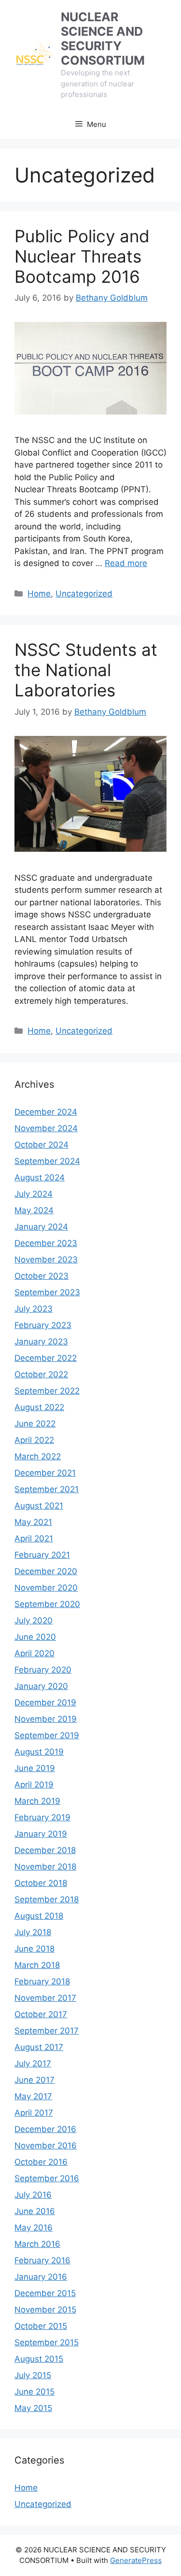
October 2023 (42, 1276)
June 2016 (35, 2211)
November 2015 (45, 2310)
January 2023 (41, 1342)
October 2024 (42, 1145)
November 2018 (45, 1867)
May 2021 (33, 1522)
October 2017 (41, 2014)
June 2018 (35, 1949)
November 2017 (45, 1998)
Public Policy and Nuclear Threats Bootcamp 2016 (82, 256)
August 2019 (39, 1752)
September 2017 (47, 2031)
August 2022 (39, 1407)
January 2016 (41, 2277)
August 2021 (39, 1506)
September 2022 (47, 1391)
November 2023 (46, 1260)
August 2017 (39, 2047)
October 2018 (41, 1883)
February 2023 (43, 1325)
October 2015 (41, 2326)
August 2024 (40, 1177)
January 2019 (41, 1834)
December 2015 (45, 2293)
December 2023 (46, 1243)
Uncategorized (84, 594)
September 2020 (47, 1604)
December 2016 (45, 2129)
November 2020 (46, 1588)
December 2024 (46, 1112)
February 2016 (42, 2260)
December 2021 (45, 1473)
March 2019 (37, 1801)
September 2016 (47, 2178)
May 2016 (34, 2228)
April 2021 (34, 1538)
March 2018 (37, 1965)
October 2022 (41, 1374)
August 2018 (39, 1916)
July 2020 (34, 1620)
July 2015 (33, 2375)
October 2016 (41, 2162)
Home (39, 594)
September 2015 (47, 2342)
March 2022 (38, 1456)
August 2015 (39, 2359)
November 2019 (46, 1719)
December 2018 (45, 1850)
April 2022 (34, 1440)
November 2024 (46, 1128)
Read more (126, 563)
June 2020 (35, 1637)
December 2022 (46, 1358)
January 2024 (41, 1227)
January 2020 (41, 1686)
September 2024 (47, 1161)
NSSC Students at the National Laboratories (86, 670)
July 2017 (33, 2064)
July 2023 (34, 1309)
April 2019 (34, 1785)
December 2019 (45, 1703)
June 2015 (35, 2392)
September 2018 (47, 1899)
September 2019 (47, 1735)
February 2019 (42, 1817)
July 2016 (33, 2195)
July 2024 (34, 1194)
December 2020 (46, 1571)
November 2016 (46, 2146)
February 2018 (42, 1981)
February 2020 (43, 1670)
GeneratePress (136, 2560)
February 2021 (42, 1555)
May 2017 (33, 2096)
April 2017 (34, 2113)
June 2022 (35, 1424)
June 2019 (35, 1768)
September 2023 (47, 1292)
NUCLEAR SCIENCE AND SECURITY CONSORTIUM (103, 39)
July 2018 (33, 1932)
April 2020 (35, 1653)
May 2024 (34, 1210)
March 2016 (37, 2244)
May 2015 (33, 2408)
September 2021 (47, 1489)
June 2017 (35, 2080)
